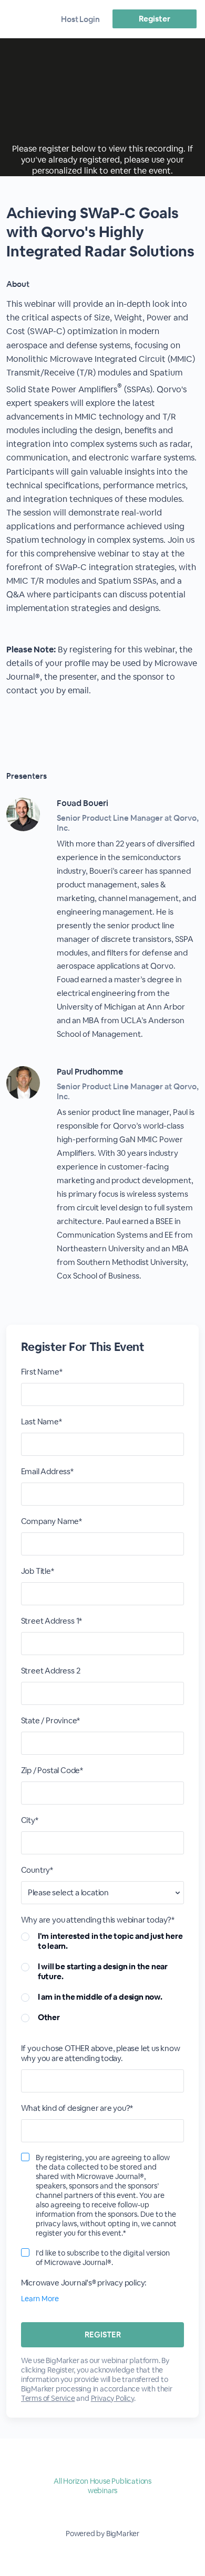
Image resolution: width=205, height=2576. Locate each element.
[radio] (25, 1937)
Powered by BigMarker (102, 2534)
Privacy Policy (112, 2398)
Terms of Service (48, 2398)
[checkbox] (25, 2157)
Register (154, 19)
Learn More (40, 2299)
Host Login (80, 19)
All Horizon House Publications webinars (102, 2486)
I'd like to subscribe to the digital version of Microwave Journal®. (103, 2258)
